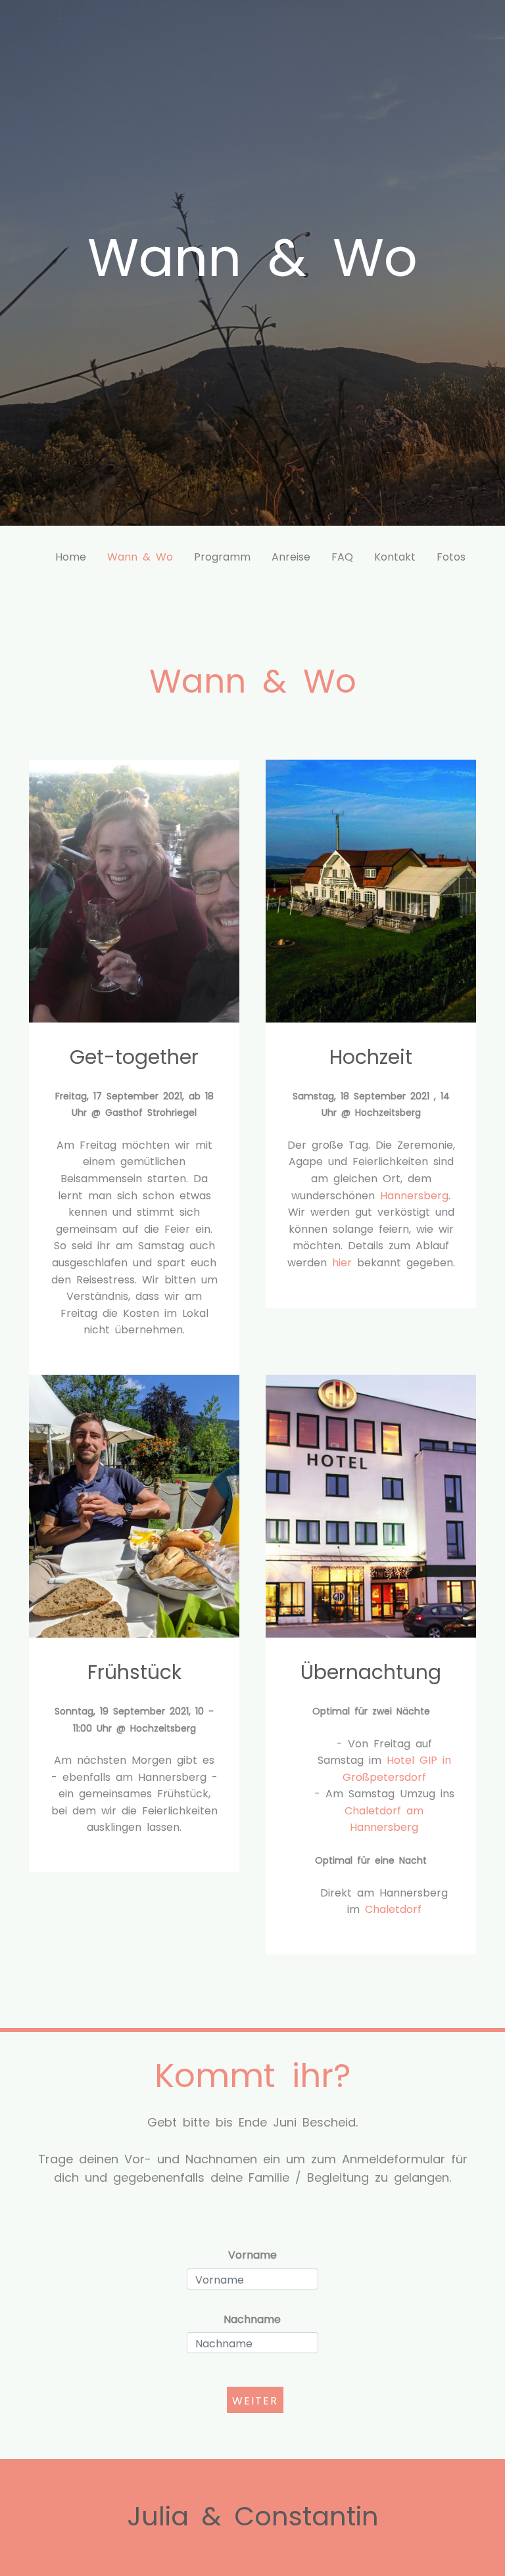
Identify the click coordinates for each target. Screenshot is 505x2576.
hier (342, 1262)
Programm (222, 556)
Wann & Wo (140, 556)
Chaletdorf (393, 1908)
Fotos (451, 556)
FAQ (342, 556)
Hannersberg (414, 1195)
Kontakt (395, 556)
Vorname (252, 2254)
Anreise (291, 556)
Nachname (252, 2318)
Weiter (255, 2400)
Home (71, 556)
